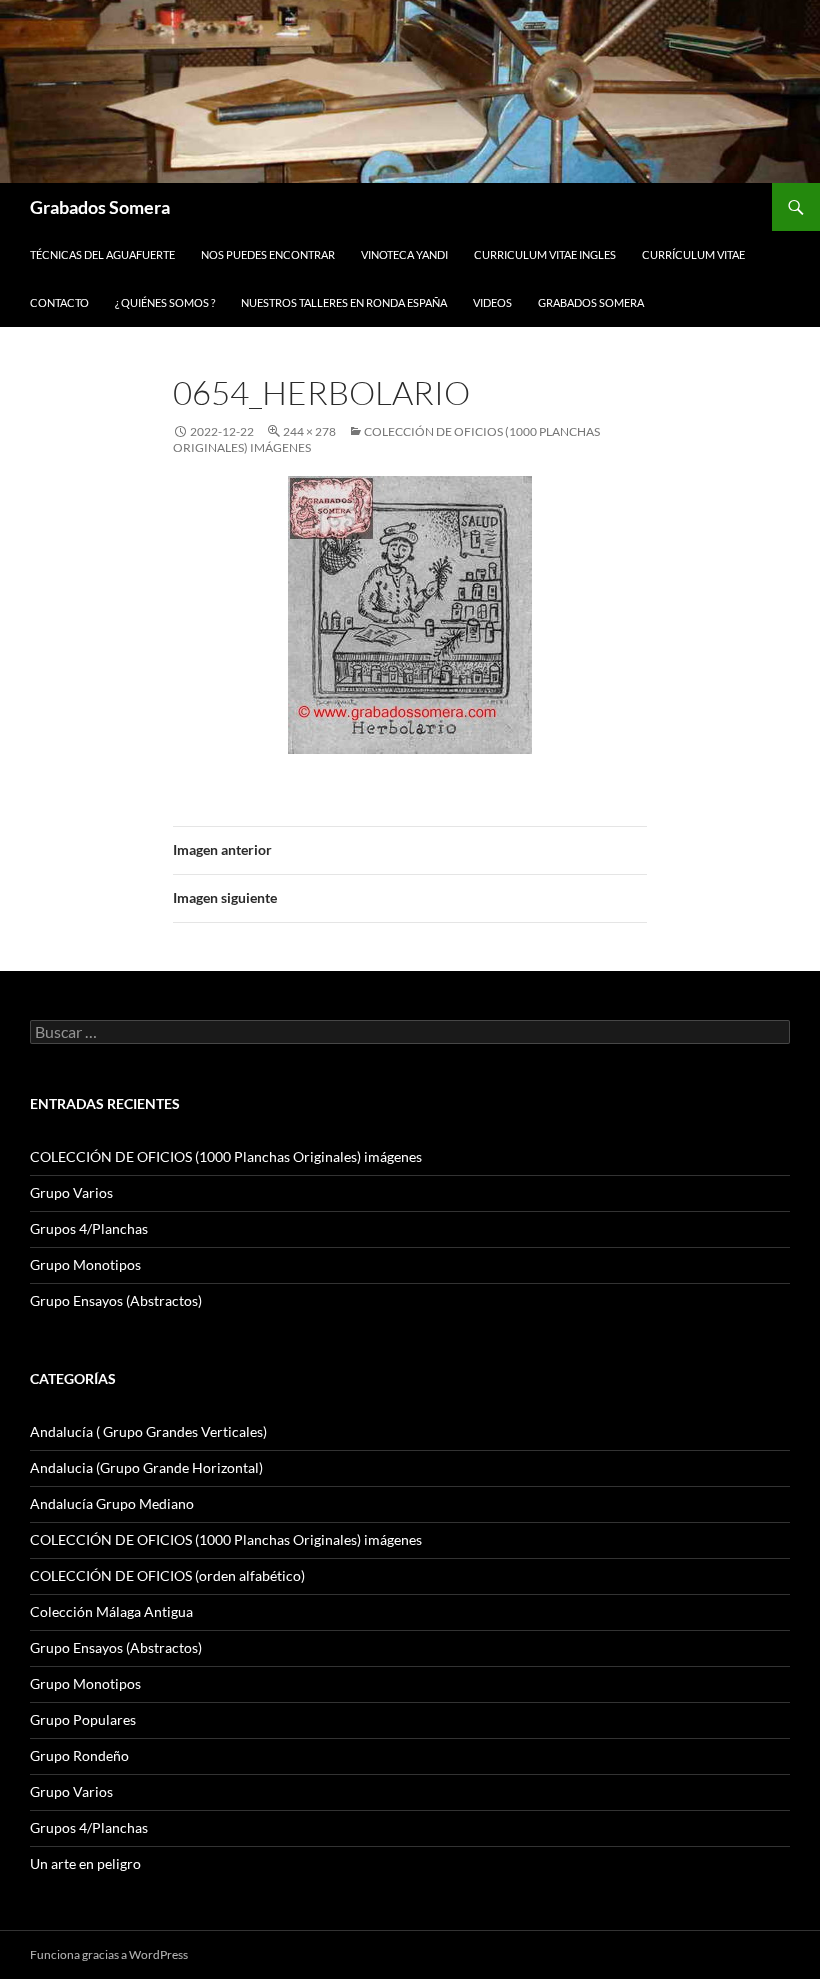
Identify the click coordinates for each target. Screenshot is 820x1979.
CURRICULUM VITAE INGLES (545, 254)
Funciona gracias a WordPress (109, 1954)
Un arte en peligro (85, 1863)
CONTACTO (59, 302)
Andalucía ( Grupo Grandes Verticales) (148, 1431)
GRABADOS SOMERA (591, 302)
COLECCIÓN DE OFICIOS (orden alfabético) (167, 1575)
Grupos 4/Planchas (89, 1228)
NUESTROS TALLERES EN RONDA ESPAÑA (344, 302)
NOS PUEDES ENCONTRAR (268, 254)
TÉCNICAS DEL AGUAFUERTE (102, 254)
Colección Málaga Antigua (111, 1611)
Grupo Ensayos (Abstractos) (116, 1300)
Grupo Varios (71, 1192)
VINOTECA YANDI (404, 254)
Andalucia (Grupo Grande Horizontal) (146, 1467)
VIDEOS (492, 302)
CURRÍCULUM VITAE (693, 254)
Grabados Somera (100, 207)
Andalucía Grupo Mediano (112, 1503)
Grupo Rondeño (79, 1755)
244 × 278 (309, 431)
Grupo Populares (83, 1719)
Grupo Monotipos (85, 1264)
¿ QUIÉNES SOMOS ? (165, 302)
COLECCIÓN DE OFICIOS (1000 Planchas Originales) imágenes (226, 1156)
